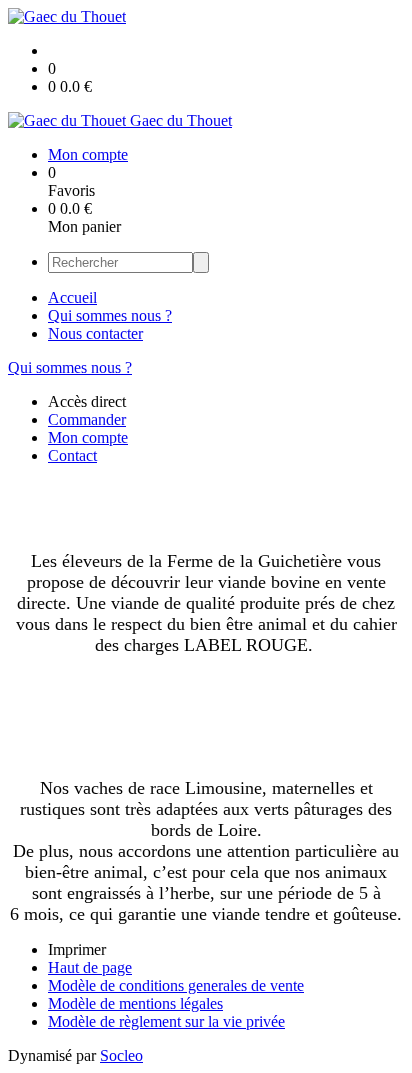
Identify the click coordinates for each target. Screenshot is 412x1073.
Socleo (121, 1055)
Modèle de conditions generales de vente (176, 985)
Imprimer (77, 949)
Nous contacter (95, 333)
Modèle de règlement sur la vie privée (166, 1021)
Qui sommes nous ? (110, 315)
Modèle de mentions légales (135, 1003)
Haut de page (90, 967)
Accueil (72, 297)
